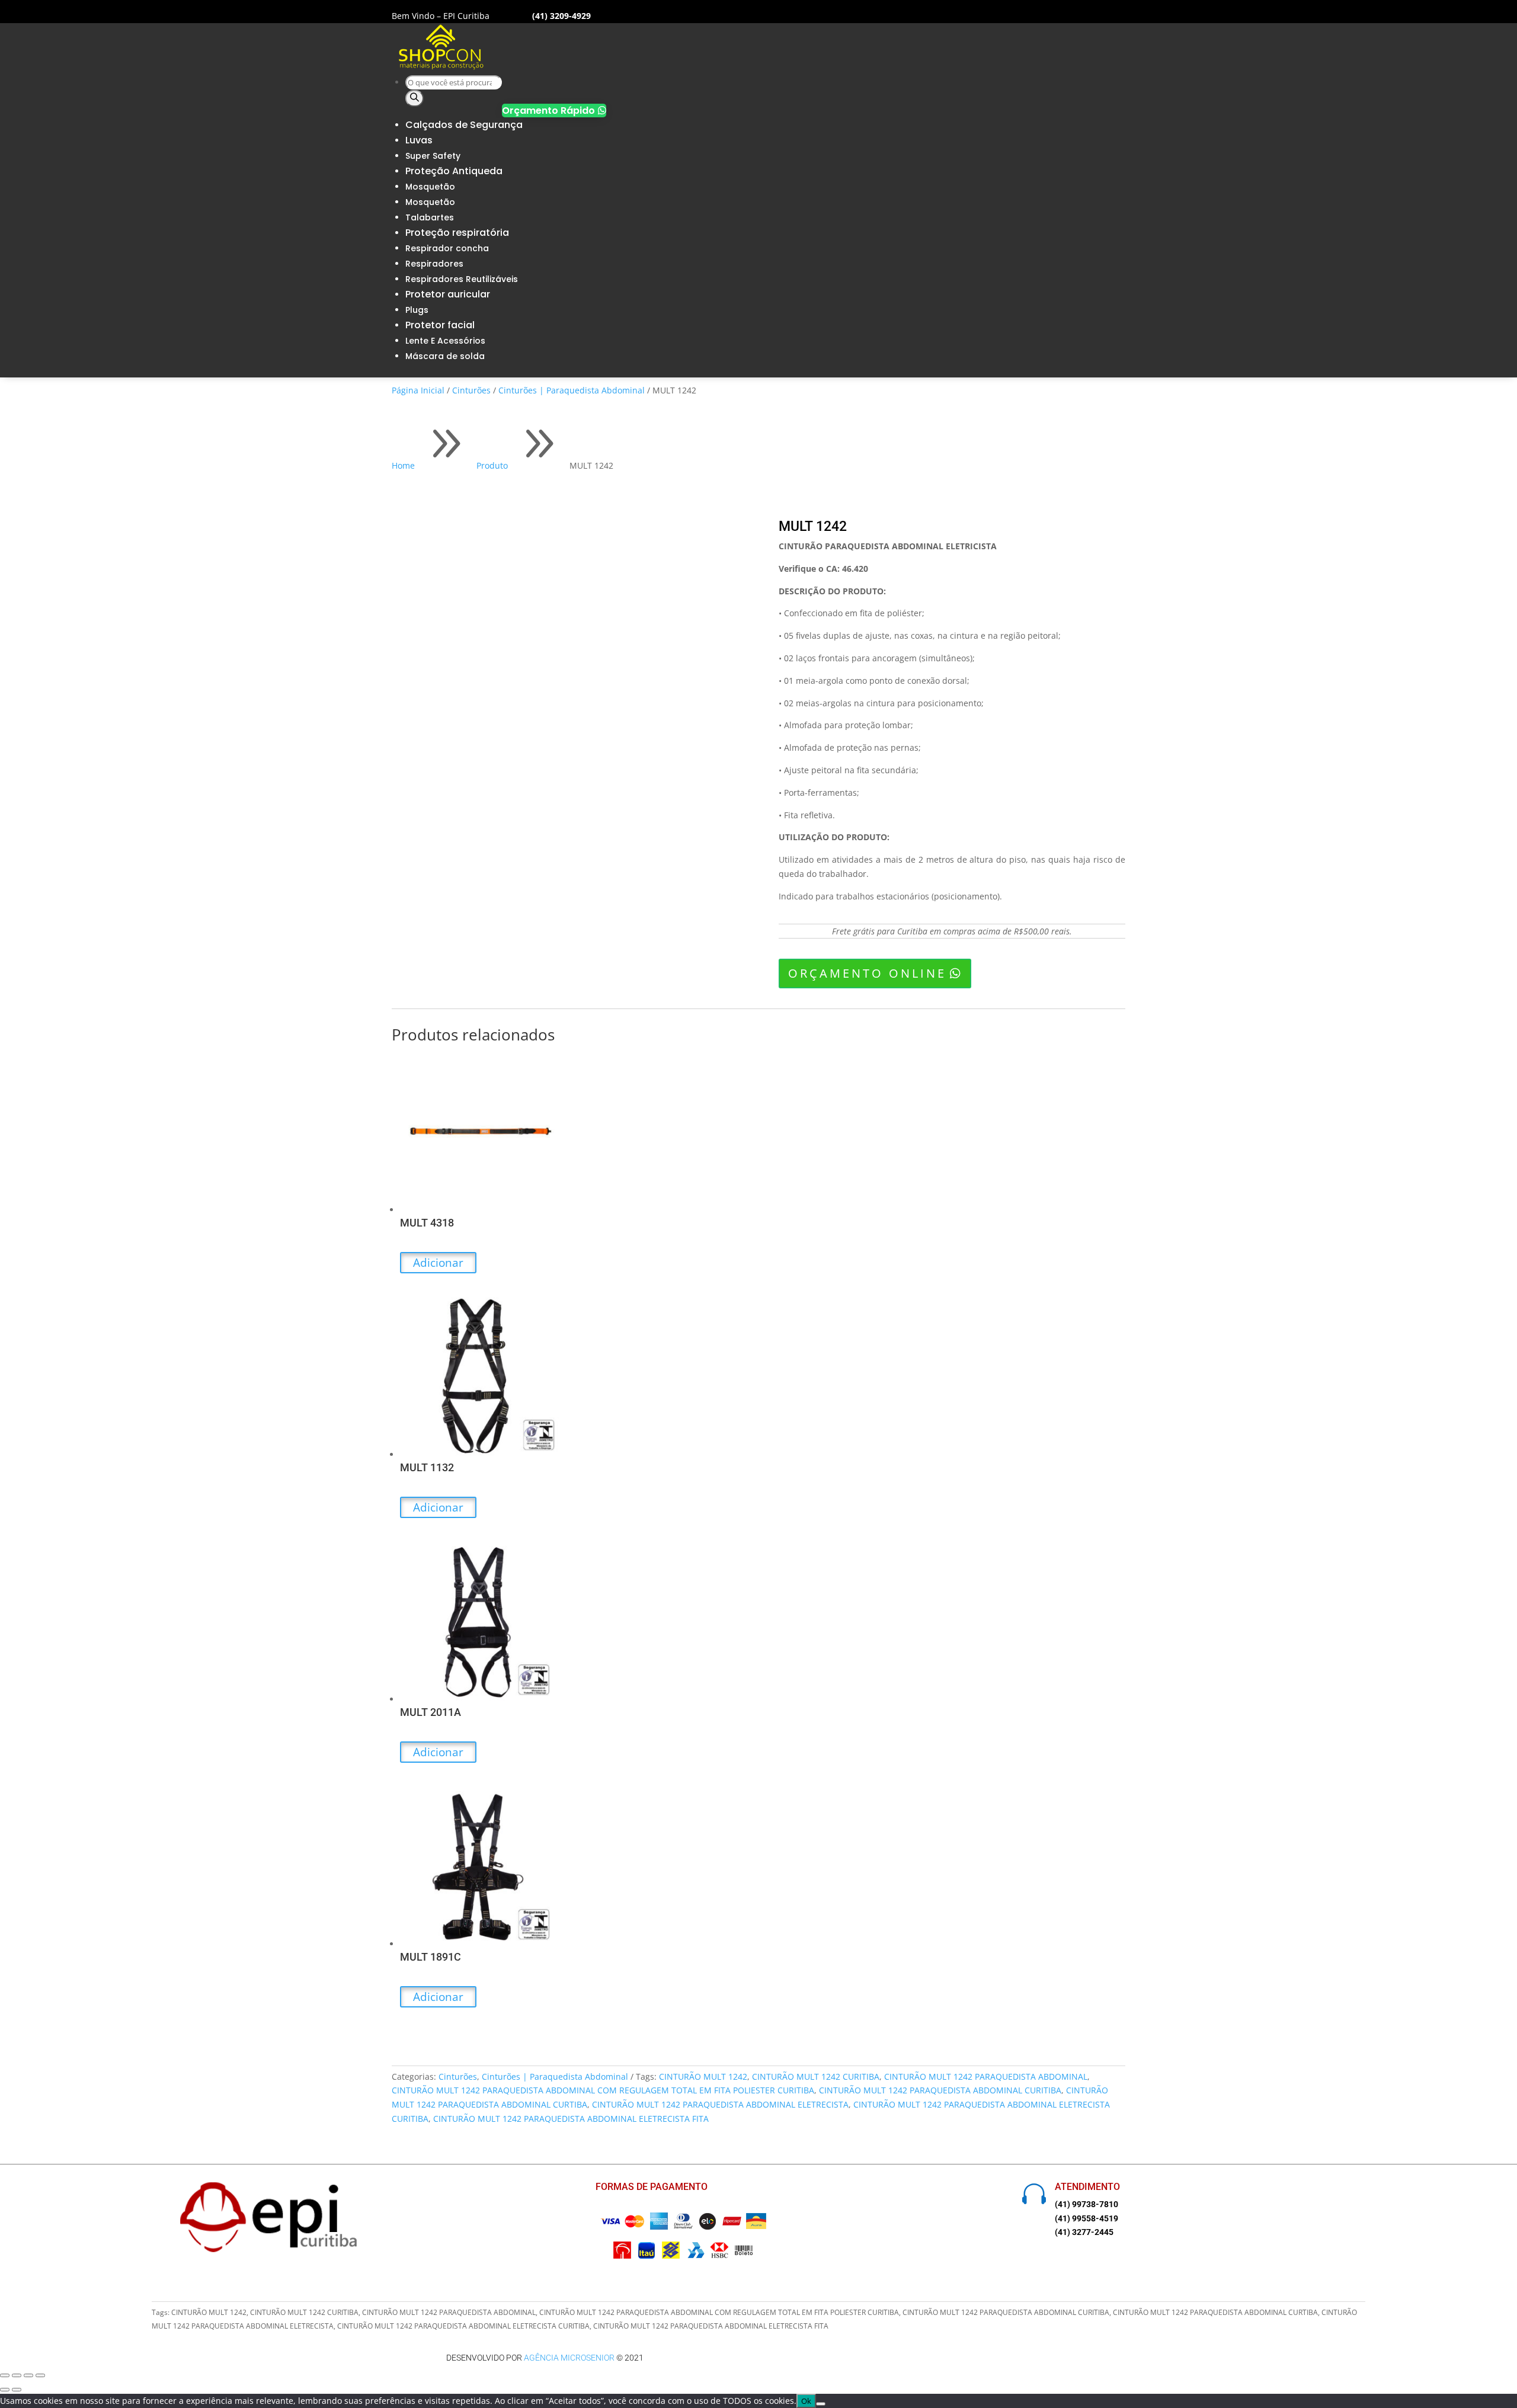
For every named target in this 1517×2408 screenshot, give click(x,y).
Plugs (417, 310)
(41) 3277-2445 (1084, 2232)
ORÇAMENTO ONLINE (867, 973)
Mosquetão (430, 187)
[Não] (821, 2404)
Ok (806, 2401)
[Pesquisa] (415, 98)
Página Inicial (418, 390)
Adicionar (438, 1263)
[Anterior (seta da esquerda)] (5, 2390)
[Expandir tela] (17, 2375)
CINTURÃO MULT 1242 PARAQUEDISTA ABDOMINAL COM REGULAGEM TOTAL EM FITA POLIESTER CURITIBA (603, 2090)
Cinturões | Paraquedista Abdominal (572, 390)
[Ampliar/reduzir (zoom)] (5, 2375)
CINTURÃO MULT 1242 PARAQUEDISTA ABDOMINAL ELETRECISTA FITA (571, 2119)
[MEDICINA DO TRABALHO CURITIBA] (441, 67)
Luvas (419, 140)
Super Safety (433, 156)
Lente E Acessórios (445, 341)
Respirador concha (447, 248)
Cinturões (471, 390)
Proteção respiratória (457, 233)
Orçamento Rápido (554, 111)
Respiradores (434, 264)
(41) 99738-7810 (1086, 2204)
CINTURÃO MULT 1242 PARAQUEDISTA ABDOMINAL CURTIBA (1215, 2312)
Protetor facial (440, 325)
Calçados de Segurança (464, 125)
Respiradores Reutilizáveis (462, 279)
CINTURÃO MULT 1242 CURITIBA (816, 2076)
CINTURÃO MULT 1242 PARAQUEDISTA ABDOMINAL (986, 2076)
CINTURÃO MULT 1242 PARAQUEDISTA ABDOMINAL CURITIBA (940, 2090)
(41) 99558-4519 (1086, 2218)
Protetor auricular (448, 294)
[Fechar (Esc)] (40, 2375)
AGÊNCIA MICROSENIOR (569, 2358)
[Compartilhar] (28, 2375)
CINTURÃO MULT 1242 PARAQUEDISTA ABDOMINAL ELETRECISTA (720, 2104)
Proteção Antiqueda (454, 171)
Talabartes (430, 217)
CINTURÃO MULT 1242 (703, 2076)
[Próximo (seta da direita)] (17, 2390)
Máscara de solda (445, 356)
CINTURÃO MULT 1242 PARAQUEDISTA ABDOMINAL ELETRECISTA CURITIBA (463, 2326)
